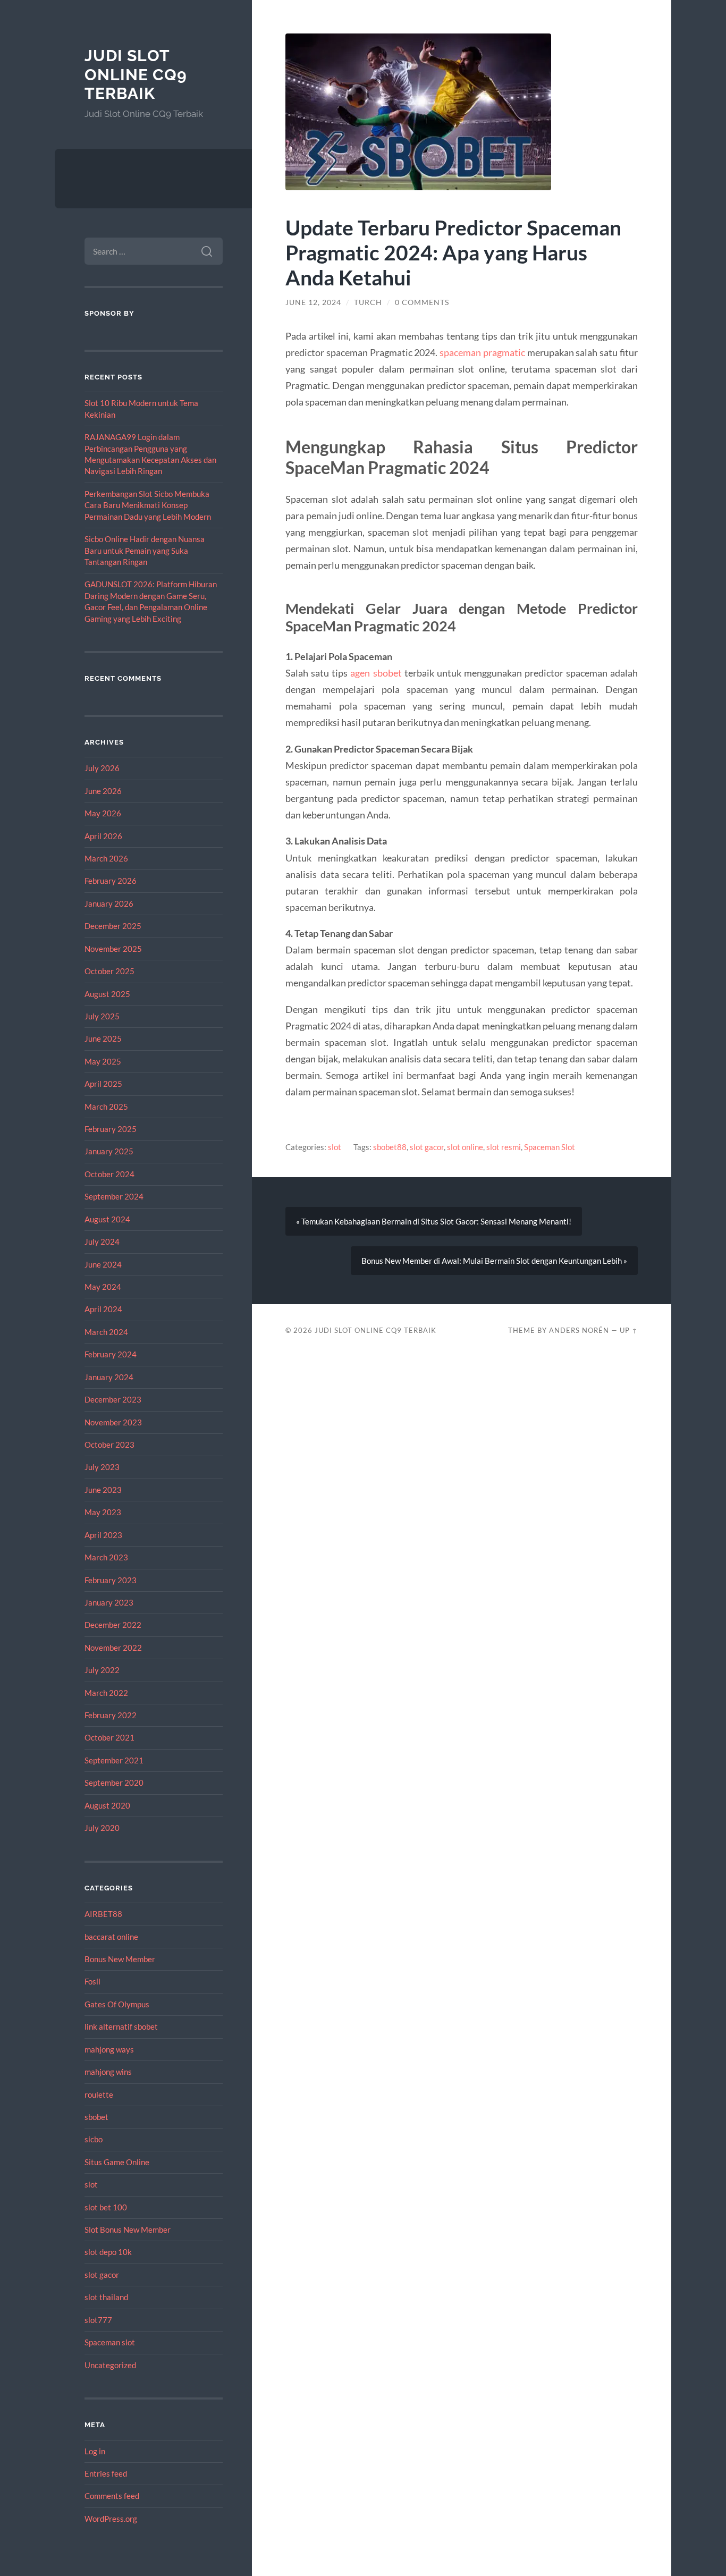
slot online (465, 1147)
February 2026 (111, 881)
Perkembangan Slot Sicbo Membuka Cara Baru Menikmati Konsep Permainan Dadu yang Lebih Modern (148, 505)
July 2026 (102, 768)
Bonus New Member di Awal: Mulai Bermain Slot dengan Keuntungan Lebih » (494, 1261)
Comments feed (112, 2496)
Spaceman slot (110, 2342)
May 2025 (103, 1061)
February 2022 (111, 1715)
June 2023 (103, 1490)
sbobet (96, 2117)
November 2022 (113, 1648)
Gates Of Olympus (117, 2004)
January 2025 (109, 1151)
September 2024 (114, 1196)
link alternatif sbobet (121, 2026)
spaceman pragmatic (482, 352)
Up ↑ (629, 1330)
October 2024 (109, 1174)
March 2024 (106, 1332)
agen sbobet (376, 673)
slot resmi (504, 1147)
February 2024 (111, 1354)
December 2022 (113, 1625)
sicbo (94, 2139)
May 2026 (103, 813)
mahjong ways (109, 2049)
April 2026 (103, 836)
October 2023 (109, 1445)
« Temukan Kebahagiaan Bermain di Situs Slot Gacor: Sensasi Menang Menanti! (434, 1221)
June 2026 (103, 791)
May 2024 (103, 1287)
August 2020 (107, 1805)
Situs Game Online (117, 2162)
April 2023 (103, 1535)
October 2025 (109, 971)
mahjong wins (108, 2072)
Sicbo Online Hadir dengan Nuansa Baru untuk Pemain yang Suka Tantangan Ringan (145, 550)
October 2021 (109, 1737)
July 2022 (102, 1670)
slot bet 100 (106, 2207)
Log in (95, 2451)
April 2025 (103, 1084)
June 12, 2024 (313, 302)
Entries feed (106, 2473)
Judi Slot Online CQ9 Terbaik (136, 74)
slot (91, 2184)
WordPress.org (111, 2519)
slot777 (98, 2320)
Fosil (92, 1981)
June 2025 (103, 1038)
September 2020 (114, 1783)
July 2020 (102, 1828)
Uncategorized (110, 2365)
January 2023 (109, 1602)
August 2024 (107, 1219)
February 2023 (111, 1580)
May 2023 (103, 1512)
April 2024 (103, 1309)
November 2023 (113, 1422)
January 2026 (109, 903)
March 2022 (106, 1693)
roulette (99, 2094)
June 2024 (103, 1264)
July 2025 (102, 1016)
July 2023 (102, 1467)
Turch (368, 302)
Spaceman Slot (550, 1147)
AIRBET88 (103, 1914)
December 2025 (113, 926)
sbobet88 (390, 1147)
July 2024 (102, 1241)
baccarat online (111, 1937)
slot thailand (106, 2297)
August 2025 (107, 994)
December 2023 (113, 1399)
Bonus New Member (120, 1959)
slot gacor (102, 2275)
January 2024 (109, 1377)
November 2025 (113, 949)
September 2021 (114, 1760)
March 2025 (106, 1107)
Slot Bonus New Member (128, 2229)
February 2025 (111, 1129)
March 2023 (106, 1557)
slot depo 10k (108, 2252)
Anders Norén (579, 1330)
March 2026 (106, 858)
